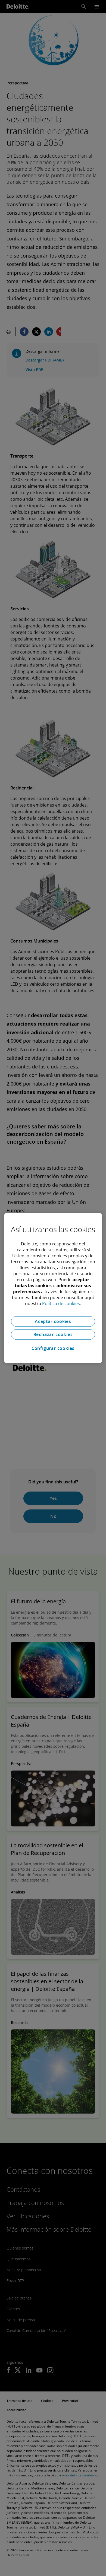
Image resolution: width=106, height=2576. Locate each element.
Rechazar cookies (53, 1334)
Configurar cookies (53, 1348)
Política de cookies (61, 1303)
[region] (53, 1288)
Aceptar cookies (53, 1321)
